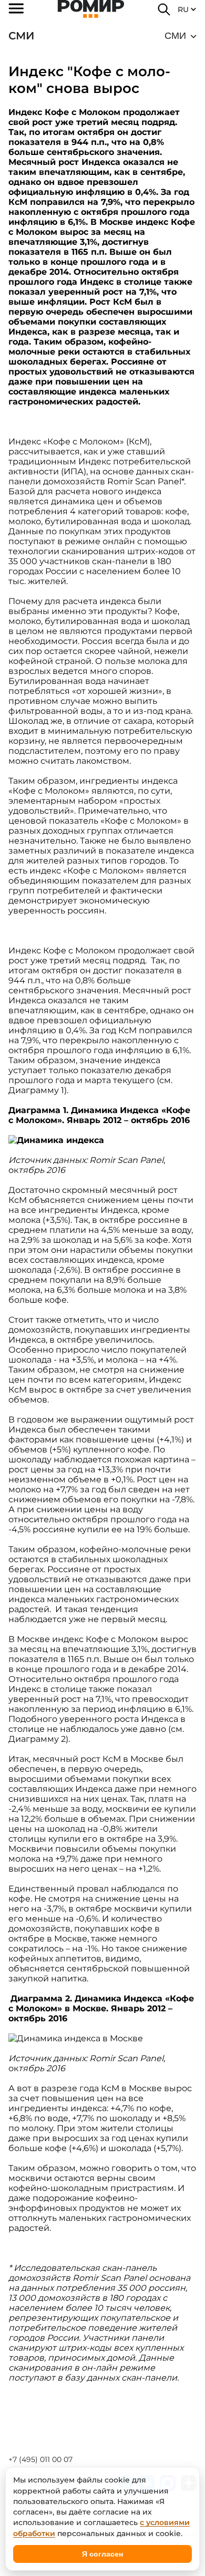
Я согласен (102, 2554)
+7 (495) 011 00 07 (40, 2459)
